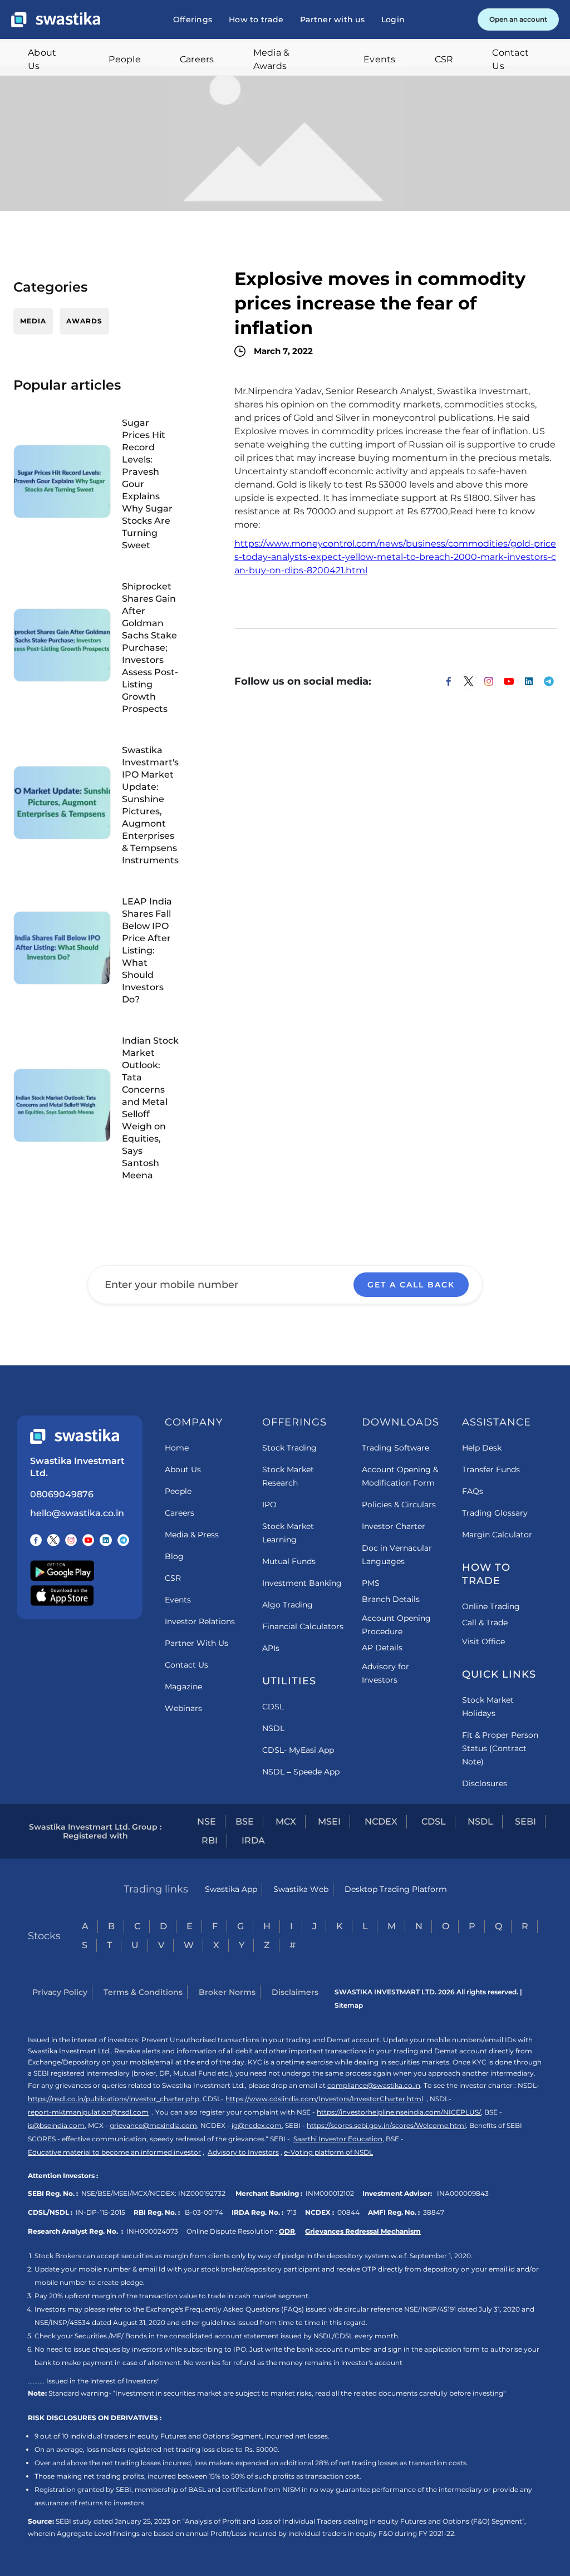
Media (33, 321)
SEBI (525, 1822)
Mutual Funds (289, 1561)
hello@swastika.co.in (77, 1513)
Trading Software (395, 1448)
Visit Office (483, 1641)
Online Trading (491, 1606)
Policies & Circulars (399, 1505)
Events (380, 59)
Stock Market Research (288, 1476)
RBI (210, 1840)
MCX (286, 1822)
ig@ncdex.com (257, 2125)
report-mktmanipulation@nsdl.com (88, 2112)
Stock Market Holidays (488, 1707)
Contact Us (510, 59)
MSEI (329, 1822)
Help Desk (482, 1448)
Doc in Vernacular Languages (397, 1555)
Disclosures (485, 1783)
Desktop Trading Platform (396, 1889)
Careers (197, 59)
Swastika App (231, 1889)
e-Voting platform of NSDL (328, 2152)
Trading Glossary (495, 1513)
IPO (269, 1505)
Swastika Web (301, 1889)
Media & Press (192, 1535)
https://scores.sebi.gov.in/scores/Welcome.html (386, 2125)
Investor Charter (394, 1526)
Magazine (183, 1687)
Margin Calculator (497, 1535)
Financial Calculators (303, 1626)
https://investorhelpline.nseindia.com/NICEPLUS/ (399, 2112)
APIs (271, 1648)
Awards (84, 321)
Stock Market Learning (288, 1533)
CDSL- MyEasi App (298, 1750)
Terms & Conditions (143, 1992)
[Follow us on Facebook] (36, 1540)
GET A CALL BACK (411, 1285)
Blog (174, 1556)
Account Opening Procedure (396, 1625)
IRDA (253, 1840)
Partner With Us (196, 1643)
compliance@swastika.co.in (374, 2085)
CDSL (273, 1707)
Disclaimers (295, 1992)
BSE (245, 1822)
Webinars (183, 1708)
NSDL (273, 1728)
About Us (42, 59)
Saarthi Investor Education (338, 2139)
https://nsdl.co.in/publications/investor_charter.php (114, 2099)
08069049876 (62, 1494)
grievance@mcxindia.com (153, 2125)
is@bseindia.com (56, 2125)
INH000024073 (152, 2231)
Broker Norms (227, 1992)
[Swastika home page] (56, 20)
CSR (444, 59)
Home (177, 1448)
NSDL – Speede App (301, 1772)
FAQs (473, 1491)
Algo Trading (288, 1605)
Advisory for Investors (385, 1673)
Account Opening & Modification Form (400, 1476)
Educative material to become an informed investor (114, 2152)
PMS (371, 1583)
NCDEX (381, 1822)
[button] (193, 19)
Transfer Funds (491, 1469)
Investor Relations (200, 1621)
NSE (207, 1822)
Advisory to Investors (243, 2152)
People (125, 59)
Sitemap (349, 2005)
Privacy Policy (60, 1992)
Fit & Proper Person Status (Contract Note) (500, 1748)
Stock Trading (289, 1448)
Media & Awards (272, 59)
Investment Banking (302, 1583)
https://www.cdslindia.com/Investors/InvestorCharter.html (324, 2099)
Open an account (518, 19)
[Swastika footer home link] (75, 1436)
